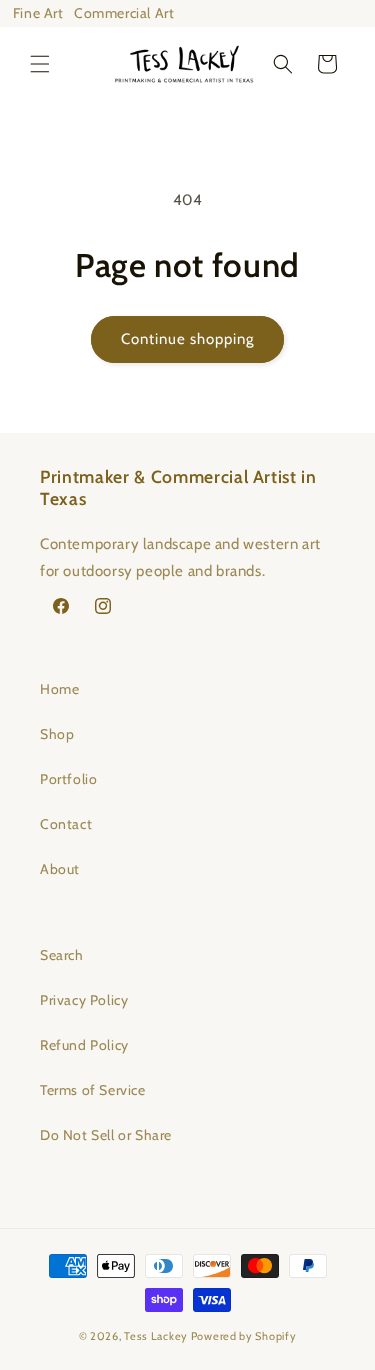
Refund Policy (84, 1045)
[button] (40, 64)
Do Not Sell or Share (106, 1135)
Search (62, 955)
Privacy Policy (84, 1000)
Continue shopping (187, 339)
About (60, 869)
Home (59, 689)
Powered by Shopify (244, 1336)
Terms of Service (93, 1090)
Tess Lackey (156, 1336)
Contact (66, 824)
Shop (57, 734)
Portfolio (68, 779)
